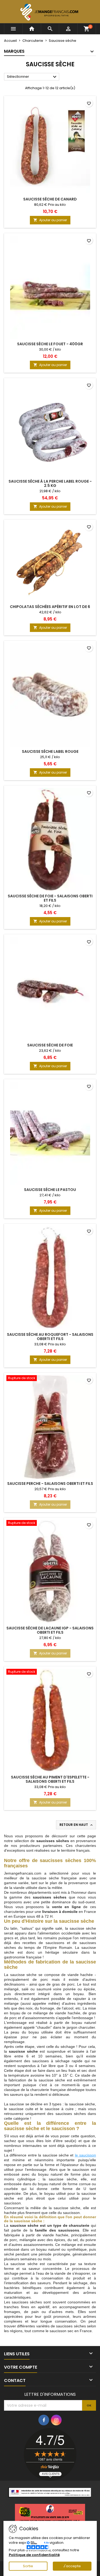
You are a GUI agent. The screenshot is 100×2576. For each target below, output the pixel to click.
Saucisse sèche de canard (50, 199)
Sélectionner (32, 77)
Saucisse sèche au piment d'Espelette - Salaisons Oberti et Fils (50, 1779)
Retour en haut (77, 1825)
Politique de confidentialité (34, 2555)
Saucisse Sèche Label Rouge (50, 751)
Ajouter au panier (50, 220)
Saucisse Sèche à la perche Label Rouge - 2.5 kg (50, 483)
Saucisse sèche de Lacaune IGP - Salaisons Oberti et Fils (50, 1630)
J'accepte (72, 2566)
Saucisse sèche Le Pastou (50, 1190)
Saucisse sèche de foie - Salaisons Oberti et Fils (50, 898)
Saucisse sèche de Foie (50, 1045)
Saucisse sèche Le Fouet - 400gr (50, 344)
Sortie (28, 2566)
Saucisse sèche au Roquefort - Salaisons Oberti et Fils (50, 1337)
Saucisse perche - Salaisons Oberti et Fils (50, 1484)
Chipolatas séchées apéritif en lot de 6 (50, 607)
